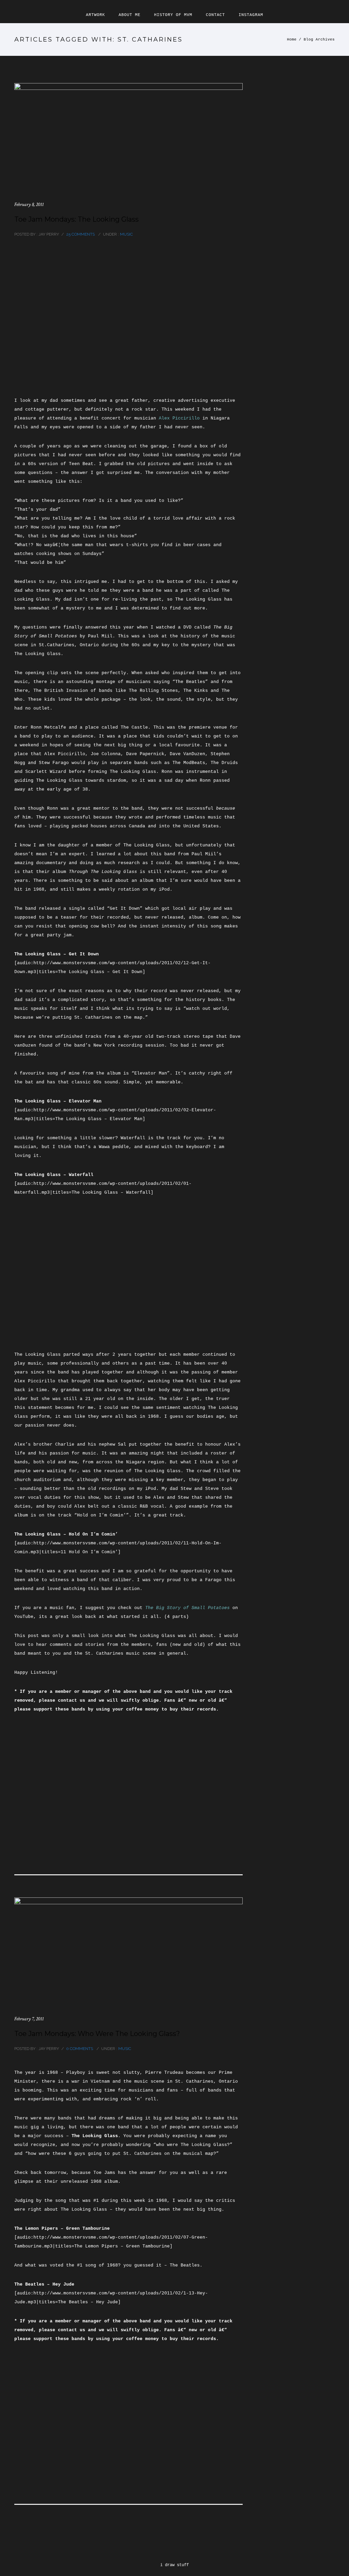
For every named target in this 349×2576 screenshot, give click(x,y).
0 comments (80, 2049)
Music (126, 234)
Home (292, 39)
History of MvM (173, 15)
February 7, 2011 (29, 2019)
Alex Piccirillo (179, 418)
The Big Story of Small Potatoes (187, 1608)
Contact (215, 15)
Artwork (95, 15)
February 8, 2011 (29, 204)
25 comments (80, 234)
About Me (130, 15)
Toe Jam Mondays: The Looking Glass (77, 219)
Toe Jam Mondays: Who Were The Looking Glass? (97, 2034)
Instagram (251, 15)
